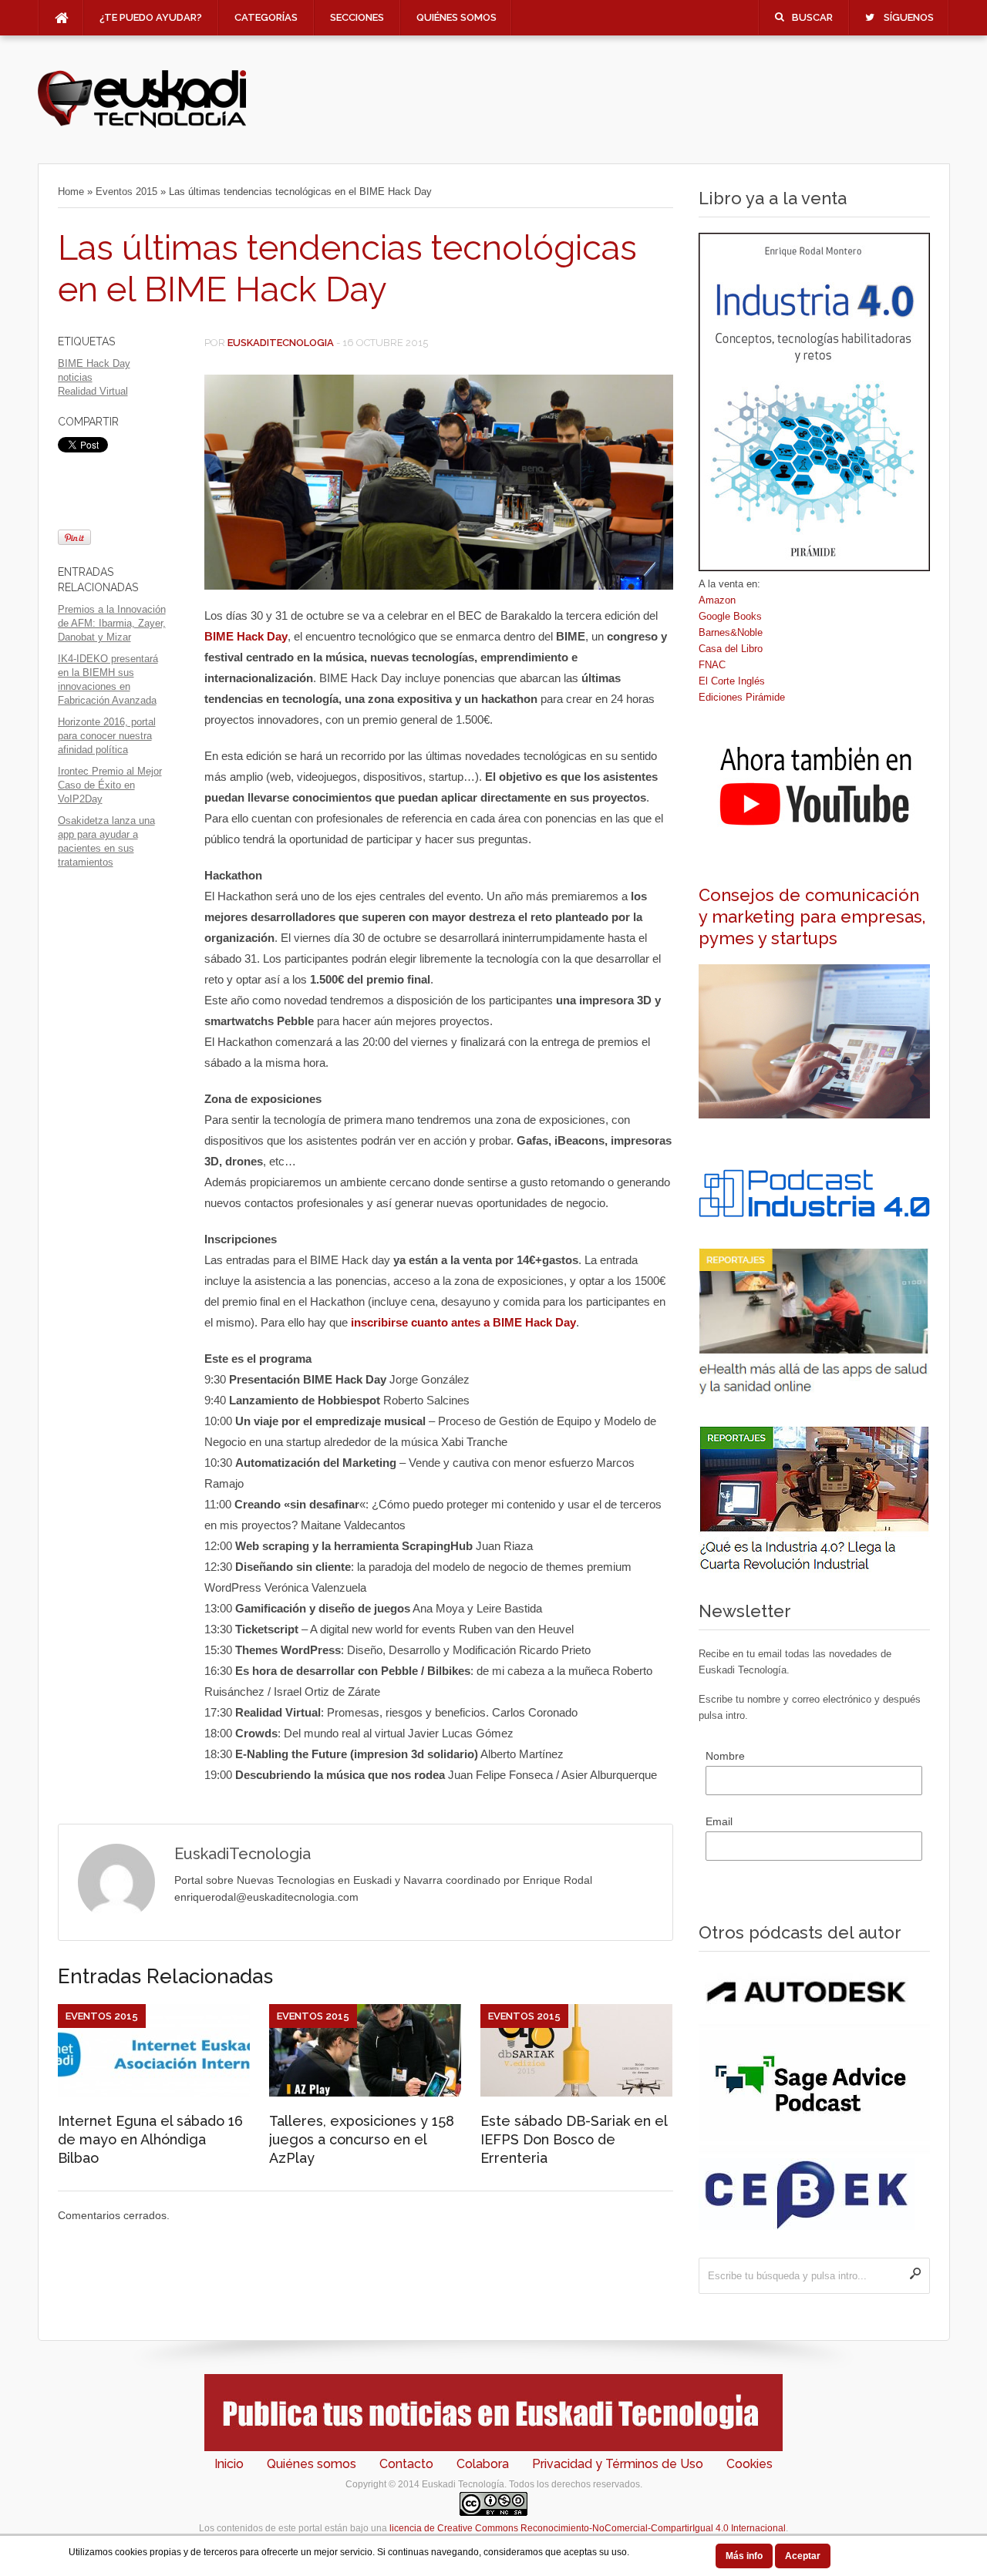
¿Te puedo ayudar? (151, 17)
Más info (744, 2556)
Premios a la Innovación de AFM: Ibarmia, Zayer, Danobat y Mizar (112, 623)
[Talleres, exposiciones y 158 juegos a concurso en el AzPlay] (365, 2093)
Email (719, 1821)
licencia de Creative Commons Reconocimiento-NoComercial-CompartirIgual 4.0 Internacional (588, 2528)
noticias (75, 377)
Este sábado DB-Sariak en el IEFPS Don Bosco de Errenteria (574, 2139)
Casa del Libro (731, 649)
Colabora (483, 2464)
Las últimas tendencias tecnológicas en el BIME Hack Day (347, 269)
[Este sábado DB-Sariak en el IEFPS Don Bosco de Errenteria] (576, 2093)
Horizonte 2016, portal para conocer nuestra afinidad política (107, 736)
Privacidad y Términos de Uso (618, 2464)
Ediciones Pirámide (742, 697)
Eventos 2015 (126, 192)
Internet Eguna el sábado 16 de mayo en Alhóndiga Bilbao (150, 2139)
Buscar (812, 17)
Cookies (750, 2464)
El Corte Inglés (732, 681)
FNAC (712, 665)
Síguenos (909, 17)
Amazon (717, 600)
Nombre (725, 1756)
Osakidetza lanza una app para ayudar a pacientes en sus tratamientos (106, 841)
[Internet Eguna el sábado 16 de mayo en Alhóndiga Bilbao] (154, 2093)
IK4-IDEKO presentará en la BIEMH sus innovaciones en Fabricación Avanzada (108, 679)
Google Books (730, 616)
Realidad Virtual (93, 391)
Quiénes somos (456, 17)
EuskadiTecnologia (281, 343)
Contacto (406, 2464)
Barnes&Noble (731, 632)
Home (71, 192)
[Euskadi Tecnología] (142, 124)
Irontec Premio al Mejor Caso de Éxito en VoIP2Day (110, 785)
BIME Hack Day (94, 363)
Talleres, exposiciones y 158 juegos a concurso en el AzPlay (362, 2139)
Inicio (229, 2464)
